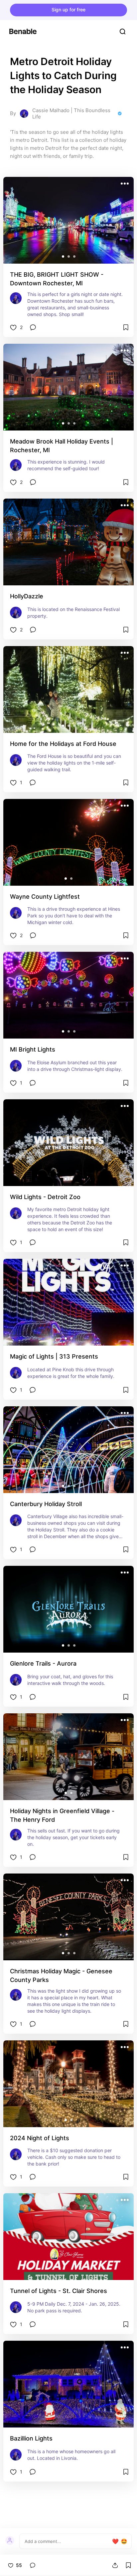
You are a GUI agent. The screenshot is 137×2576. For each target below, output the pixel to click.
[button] (63, 256)
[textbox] (68, 2541)
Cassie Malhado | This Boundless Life (71, 114)
